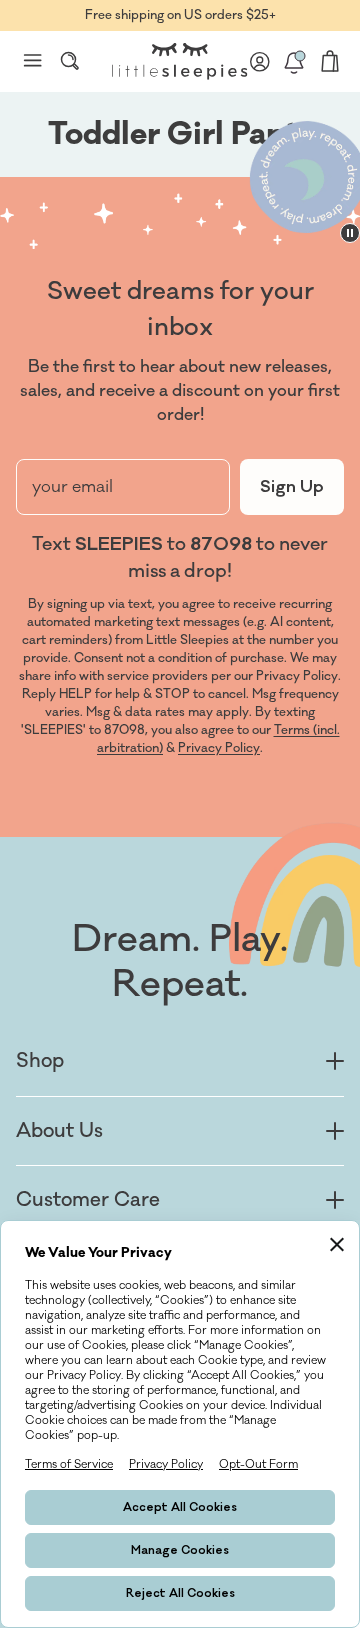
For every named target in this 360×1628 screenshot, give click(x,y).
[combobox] (70, 61)
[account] (260, 61)
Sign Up (292, 487)
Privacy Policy (219, 748)
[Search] (70, 61)
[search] (70, 61)
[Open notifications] (294, 61)
